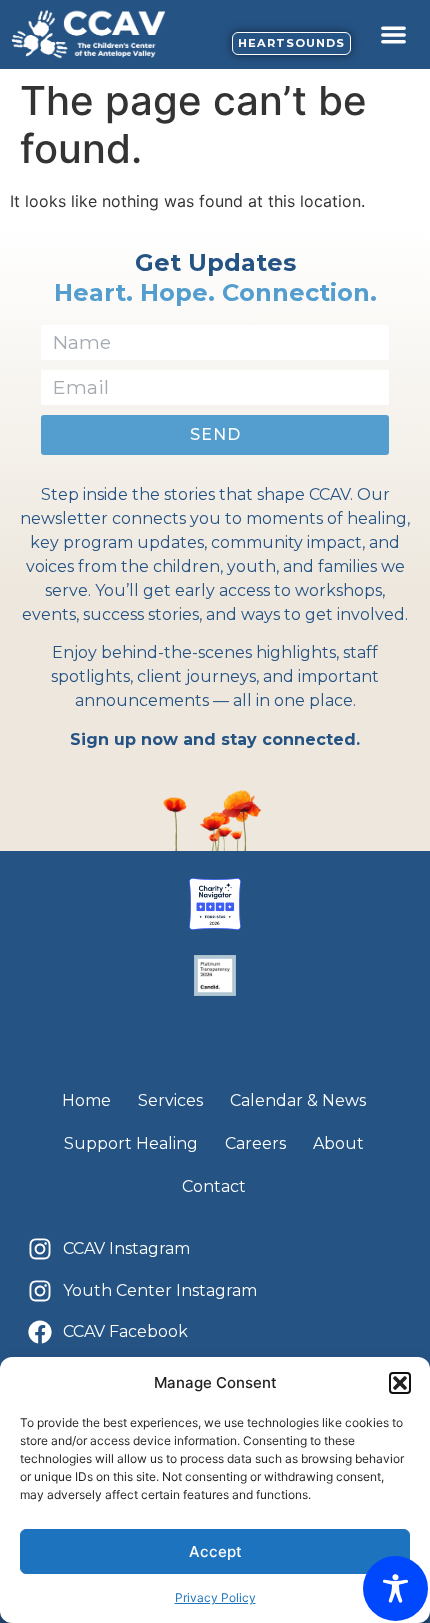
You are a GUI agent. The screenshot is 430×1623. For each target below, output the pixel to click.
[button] (400, 1383)
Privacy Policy (215, 1597)
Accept (215, 1551)
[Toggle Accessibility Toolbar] (395, 1588)
